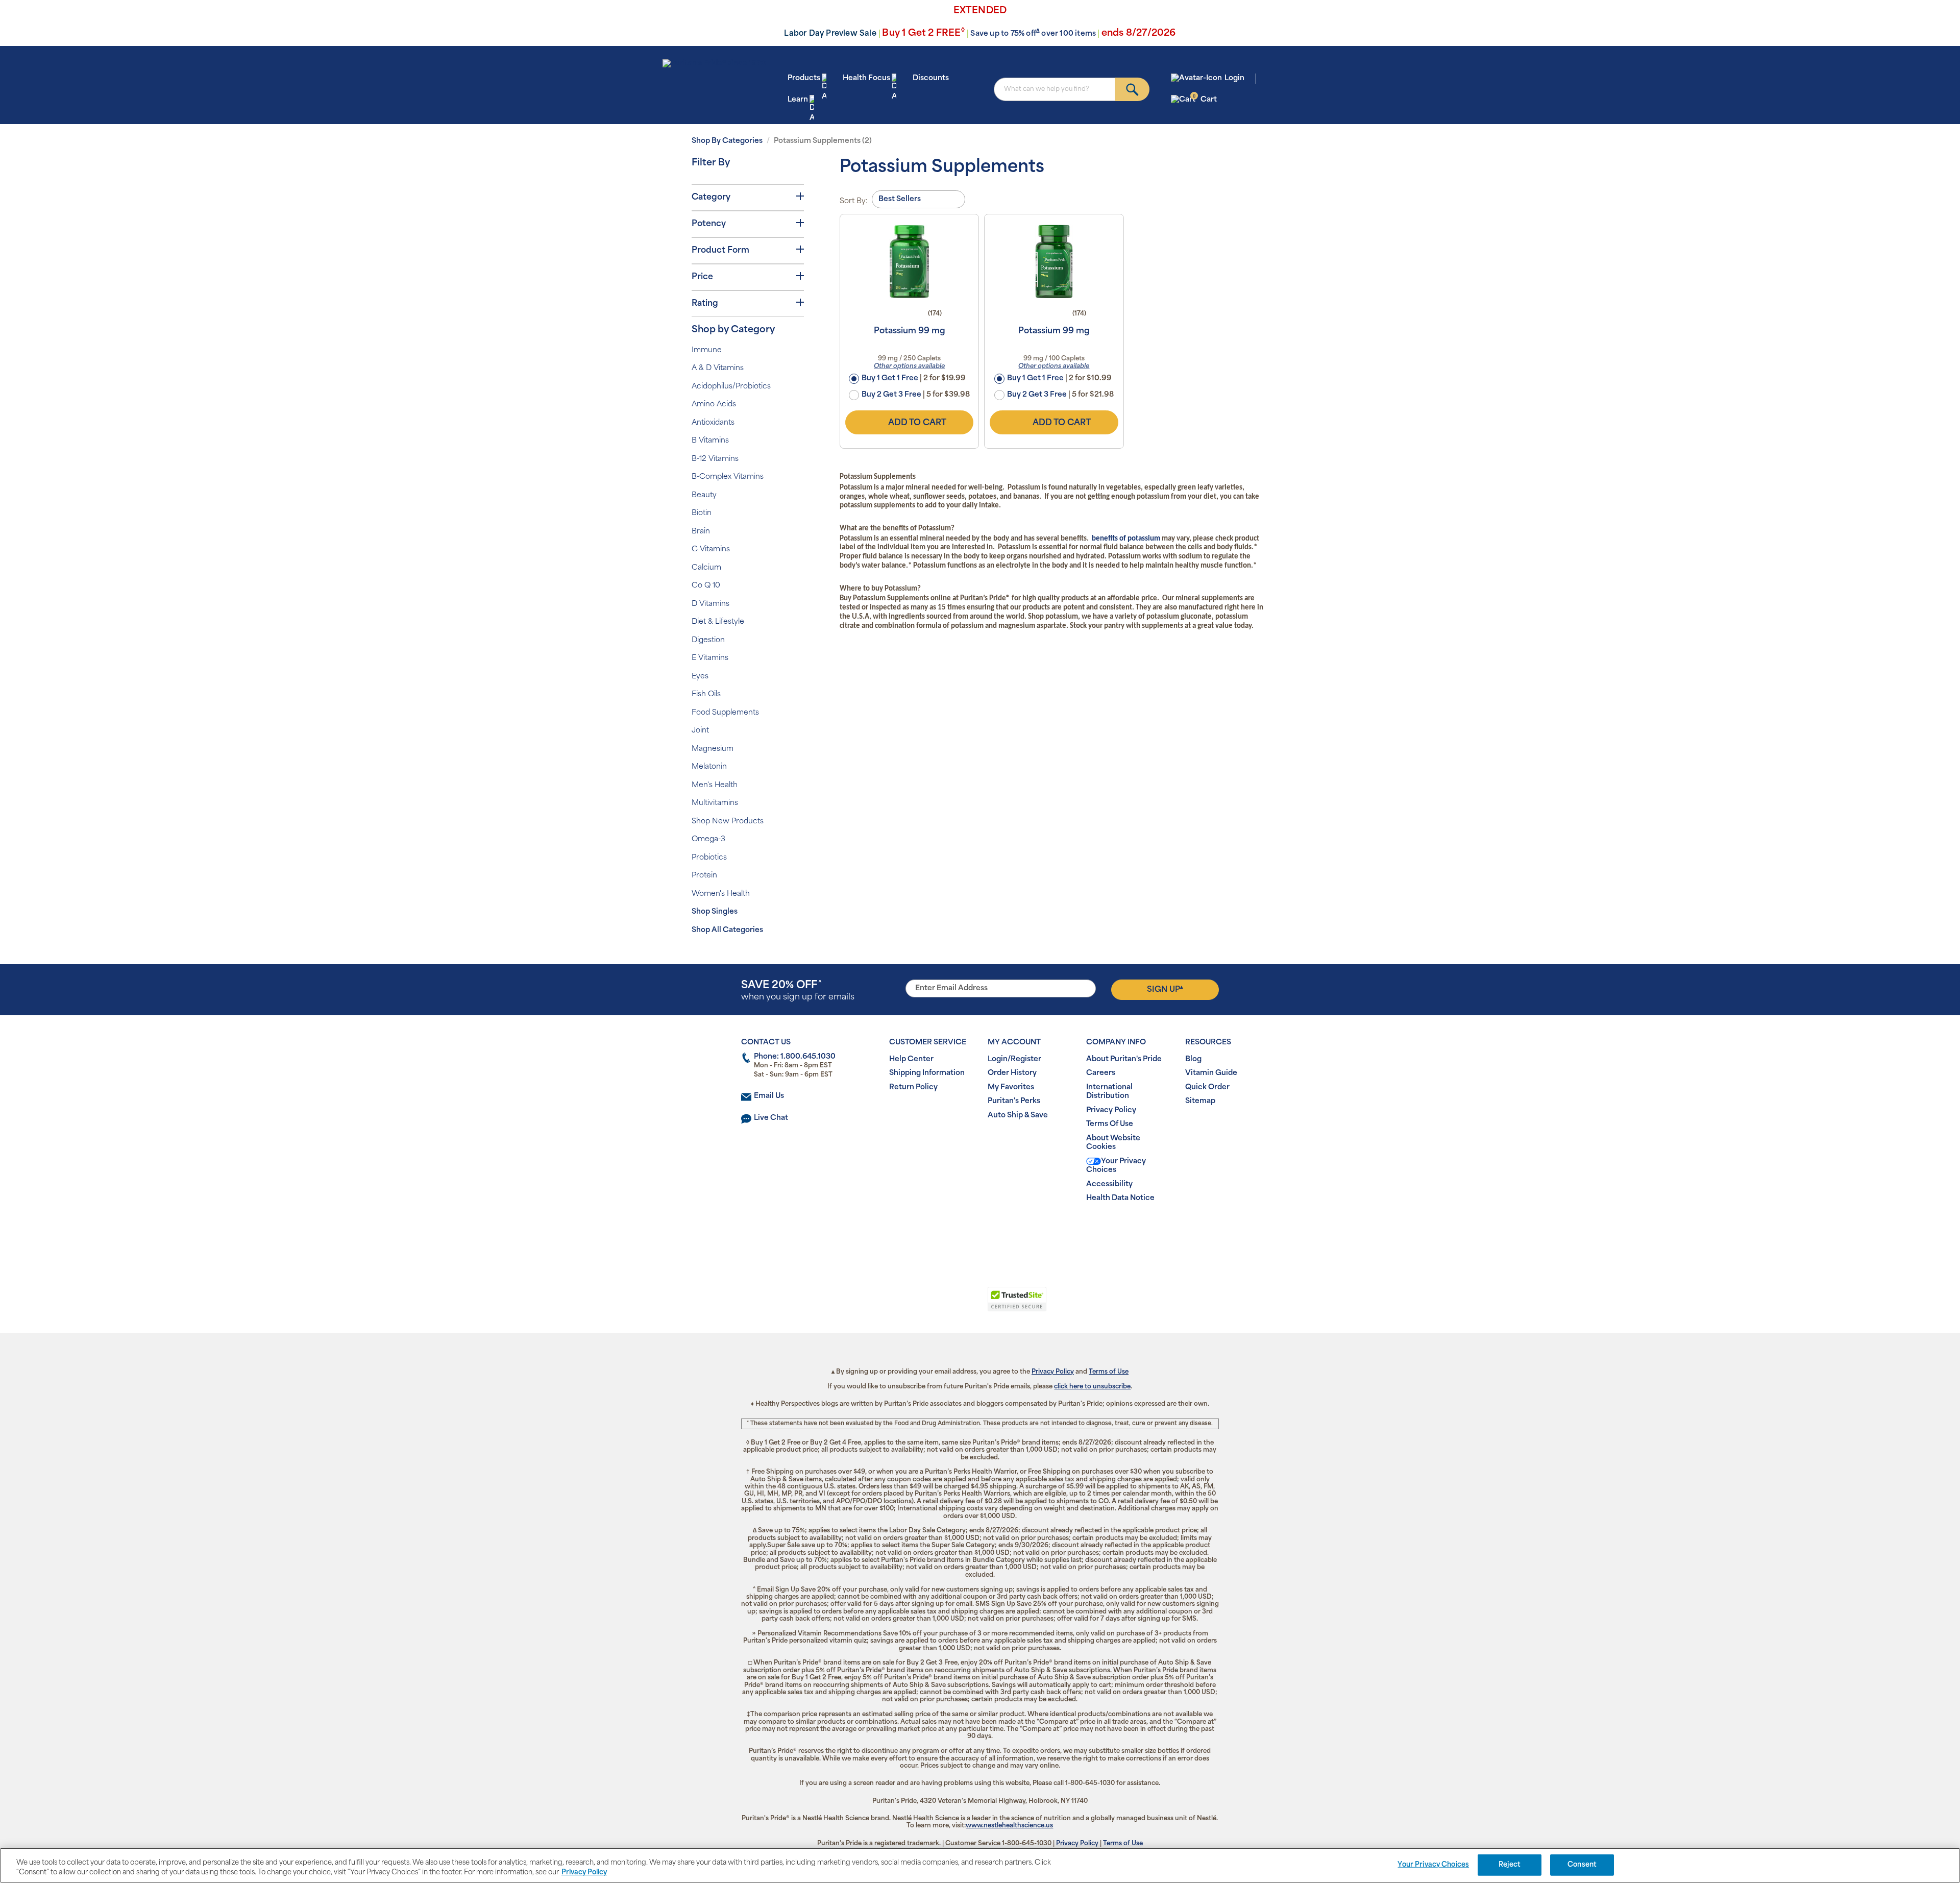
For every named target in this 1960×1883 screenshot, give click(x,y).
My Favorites (1011, 1087)
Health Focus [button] (866, 78)
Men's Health (715, 785)
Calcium (706, 568)
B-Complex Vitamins (728, 477)
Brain (701, 532)
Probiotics (709, 858)
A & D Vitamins (718, 368)
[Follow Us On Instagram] (978, 1231)
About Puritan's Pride (1124, 1059)
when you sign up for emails (798, 991)
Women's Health (721, 894)
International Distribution (1109, 1092)
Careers (1101, 1073)
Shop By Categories (727, 141)
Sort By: (854, 201)
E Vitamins (710, 658)
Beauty (704, 495)
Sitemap (1200, 1101)
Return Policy (913, 1087)
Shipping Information (927, 1073)
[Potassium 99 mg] (909, 261)
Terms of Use (1109, 1372)
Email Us (769, 1096)
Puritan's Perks (1014, 1101)
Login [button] (1234, 78)
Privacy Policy (1111, 1110)
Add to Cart (917, 423)
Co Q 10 (706, 586)
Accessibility (1109, 1184)
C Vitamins (711, 549)
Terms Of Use (1110, 1124)
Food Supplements (725, 713)
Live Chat (771, 1118)
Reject (1510, 1865)
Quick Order (1207, 1087)
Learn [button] (798, 100)
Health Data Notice (1120, 1198)
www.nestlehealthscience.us (1009, 1826)
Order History (1012, 1073)
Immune (707, 350)
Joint (700, 731)
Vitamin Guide (1211, 1073)
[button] (938, 1305)
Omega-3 (708, 839)
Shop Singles (715, 912)
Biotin (702, 513)
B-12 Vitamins (715, 459)
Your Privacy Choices (1116, 1166)
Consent (1582, 1865)
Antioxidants (713, 423)
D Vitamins (710, 604)
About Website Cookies (1113, 1143)
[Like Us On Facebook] (955, 1231)
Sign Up (1165, 989)
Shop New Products (728, 822)
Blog (1193, 1059)
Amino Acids (714, 405)
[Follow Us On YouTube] (1001, 1231)
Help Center (911, 1059)
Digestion (708, 640)
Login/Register (1014, 1059)
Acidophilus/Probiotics (731, 387)
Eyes (700, 677)
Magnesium (713, 749)
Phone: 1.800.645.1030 (795, 1057)
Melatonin (709, 767)
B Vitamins (710, 441)
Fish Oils (706, 694)
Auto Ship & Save (1018, 1116)
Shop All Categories (727, 930)
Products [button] (804, 78)
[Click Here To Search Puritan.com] (1132, 89)
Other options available (909, 366)
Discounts (931, 78)
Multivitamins (715, 803)
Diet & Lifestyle (718, 622)
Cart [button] (1205, 99)
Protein (704, 876)
